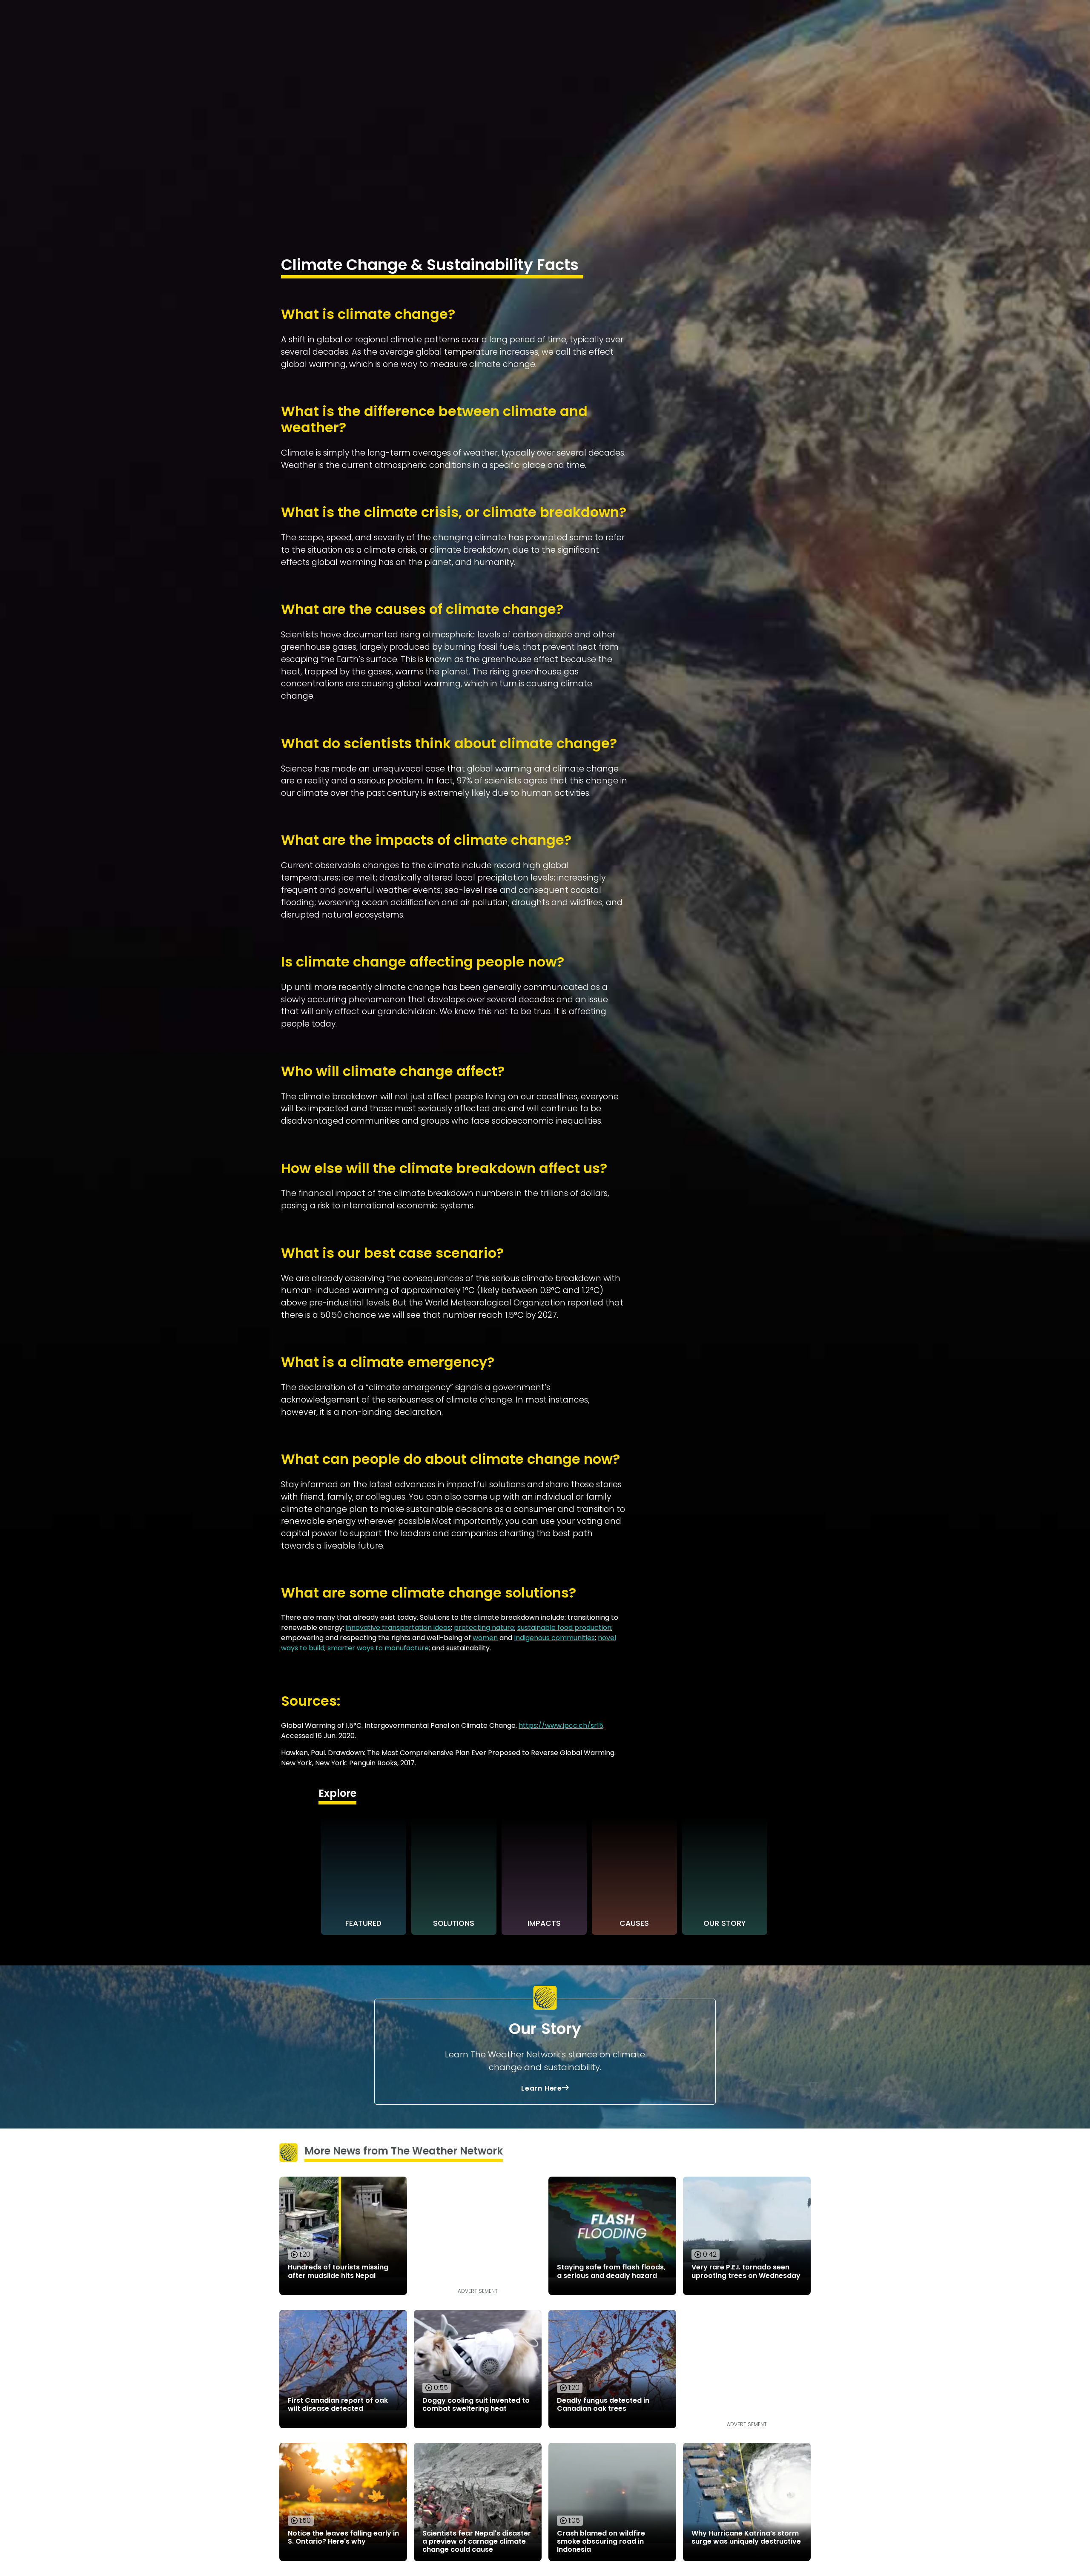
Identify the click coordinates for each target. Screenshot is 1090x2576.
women (485, 1638)
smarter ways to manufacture (378, 1648)
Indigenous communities (554, 1638)
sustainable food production (564, 1628)
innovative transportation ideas (398, 1628)
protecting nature (484, 1628)
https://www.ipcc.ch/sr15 (561, 1725)
